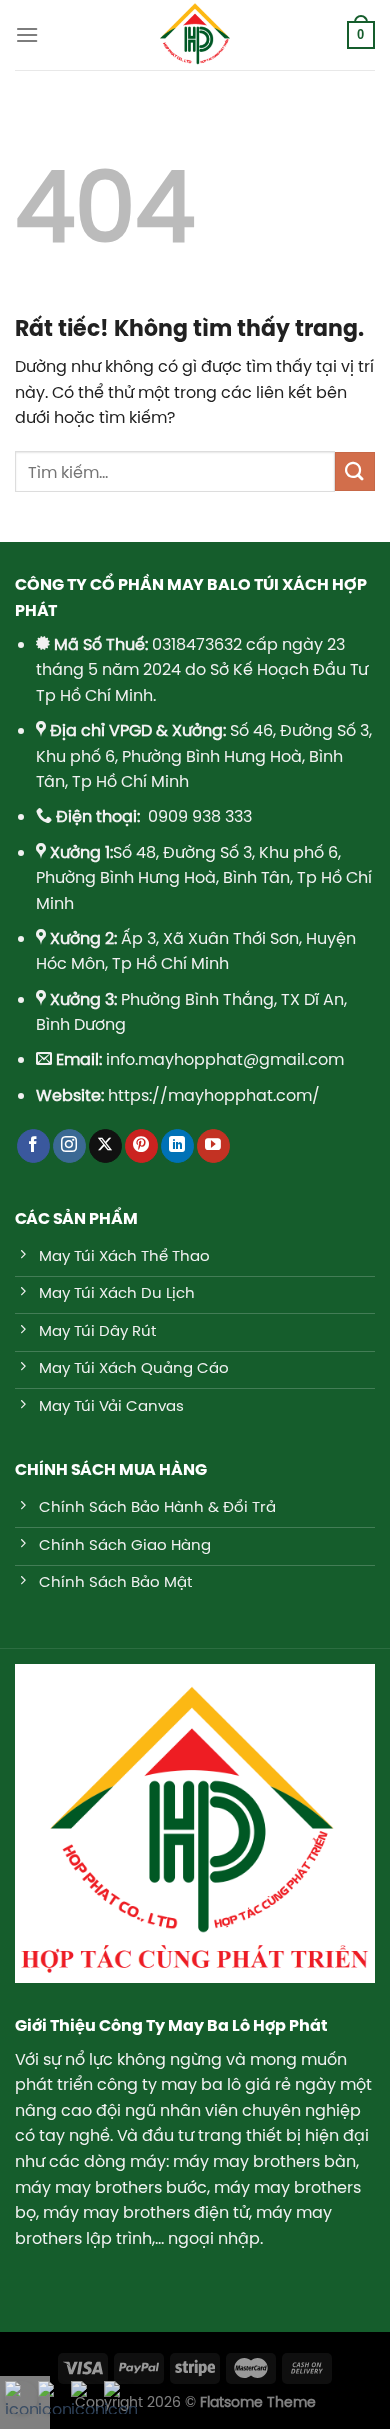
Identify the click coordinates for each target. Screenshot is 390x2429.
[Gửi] (355, 471)
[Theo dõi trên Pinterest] (141, 1146)
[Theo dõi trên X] (105, 1146)
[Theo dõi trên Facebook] (33, 1146)
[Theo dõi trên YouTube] (213, 1146)
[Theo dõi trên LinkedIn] (177, 1146)
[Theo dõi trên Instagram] (69, 1146)
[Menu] (27, 34)
